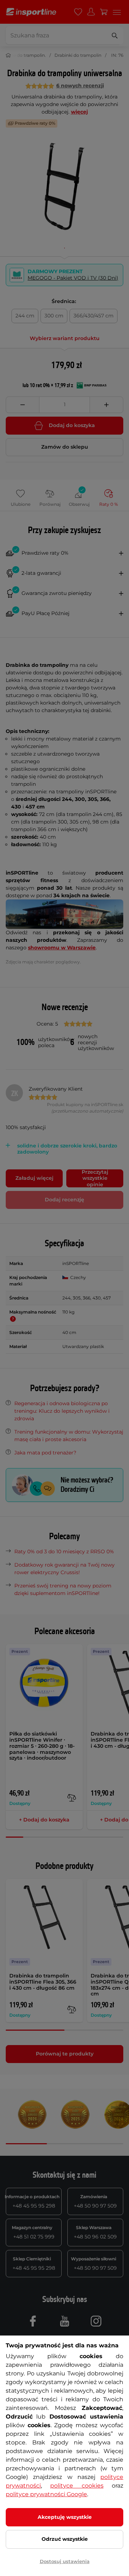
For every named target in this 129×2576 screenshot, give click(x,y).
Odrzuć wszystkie (65, 2539)
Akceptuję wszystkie (65, 2517)
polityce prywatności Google (46, 2494)
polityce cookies (77, 2486)
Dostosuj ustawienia (65, 2561)
